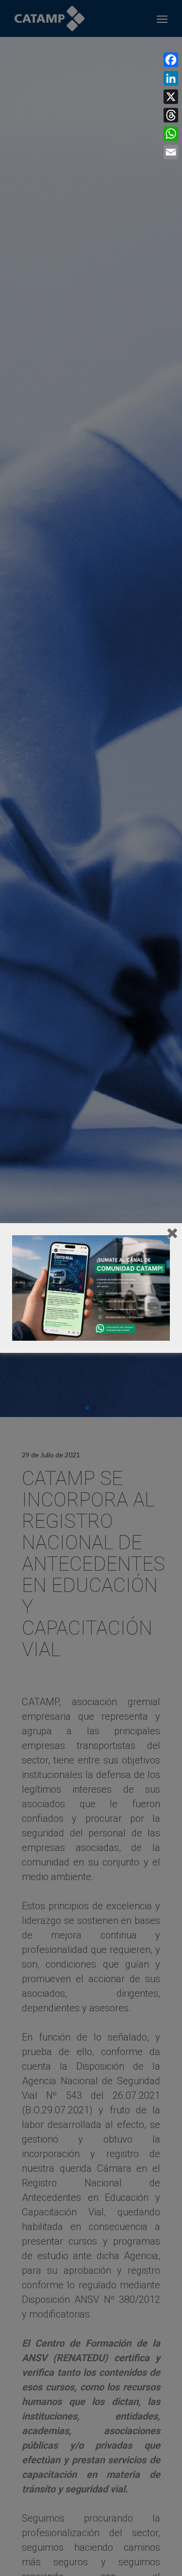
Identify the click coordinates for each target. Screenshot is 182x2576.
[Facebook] (171, 60)
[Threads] (171, 115)
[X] (171, 97)
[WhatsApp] (171, 134)
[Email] (171, 152)
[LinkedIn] (171, 78)
